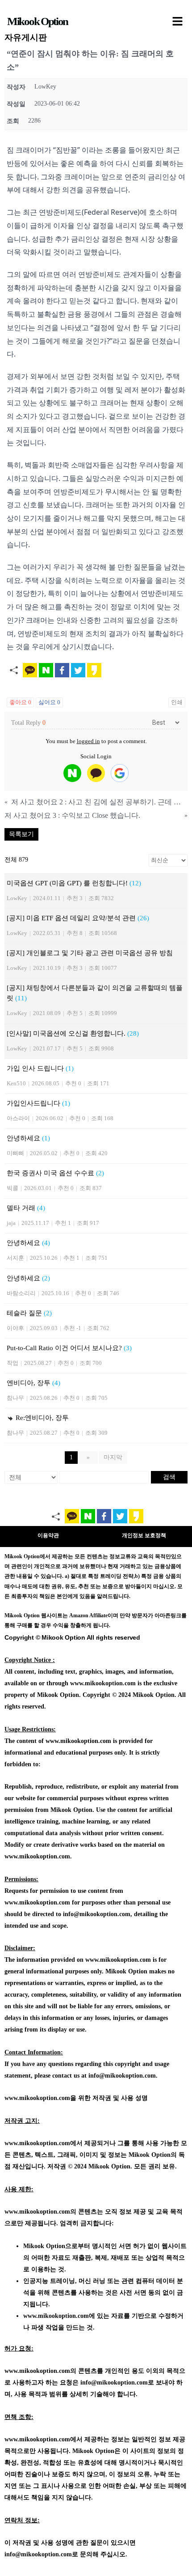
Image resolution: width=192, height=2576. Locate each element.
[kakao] (96, 773)
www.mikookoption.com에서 (44, 2143)
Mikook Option (38, 21)
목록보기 (21, 834)
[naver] (72, 773)
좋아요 (20, 702)
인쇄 (177, 702)
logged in (88, 741)
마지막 (113, 1457)
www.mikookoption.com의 (40, 2212)
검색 (169, 1477)
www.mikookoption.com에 (59, 2316)
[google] (120, 773)
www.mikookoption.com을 (40, 2098)
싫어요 (49, 702)
